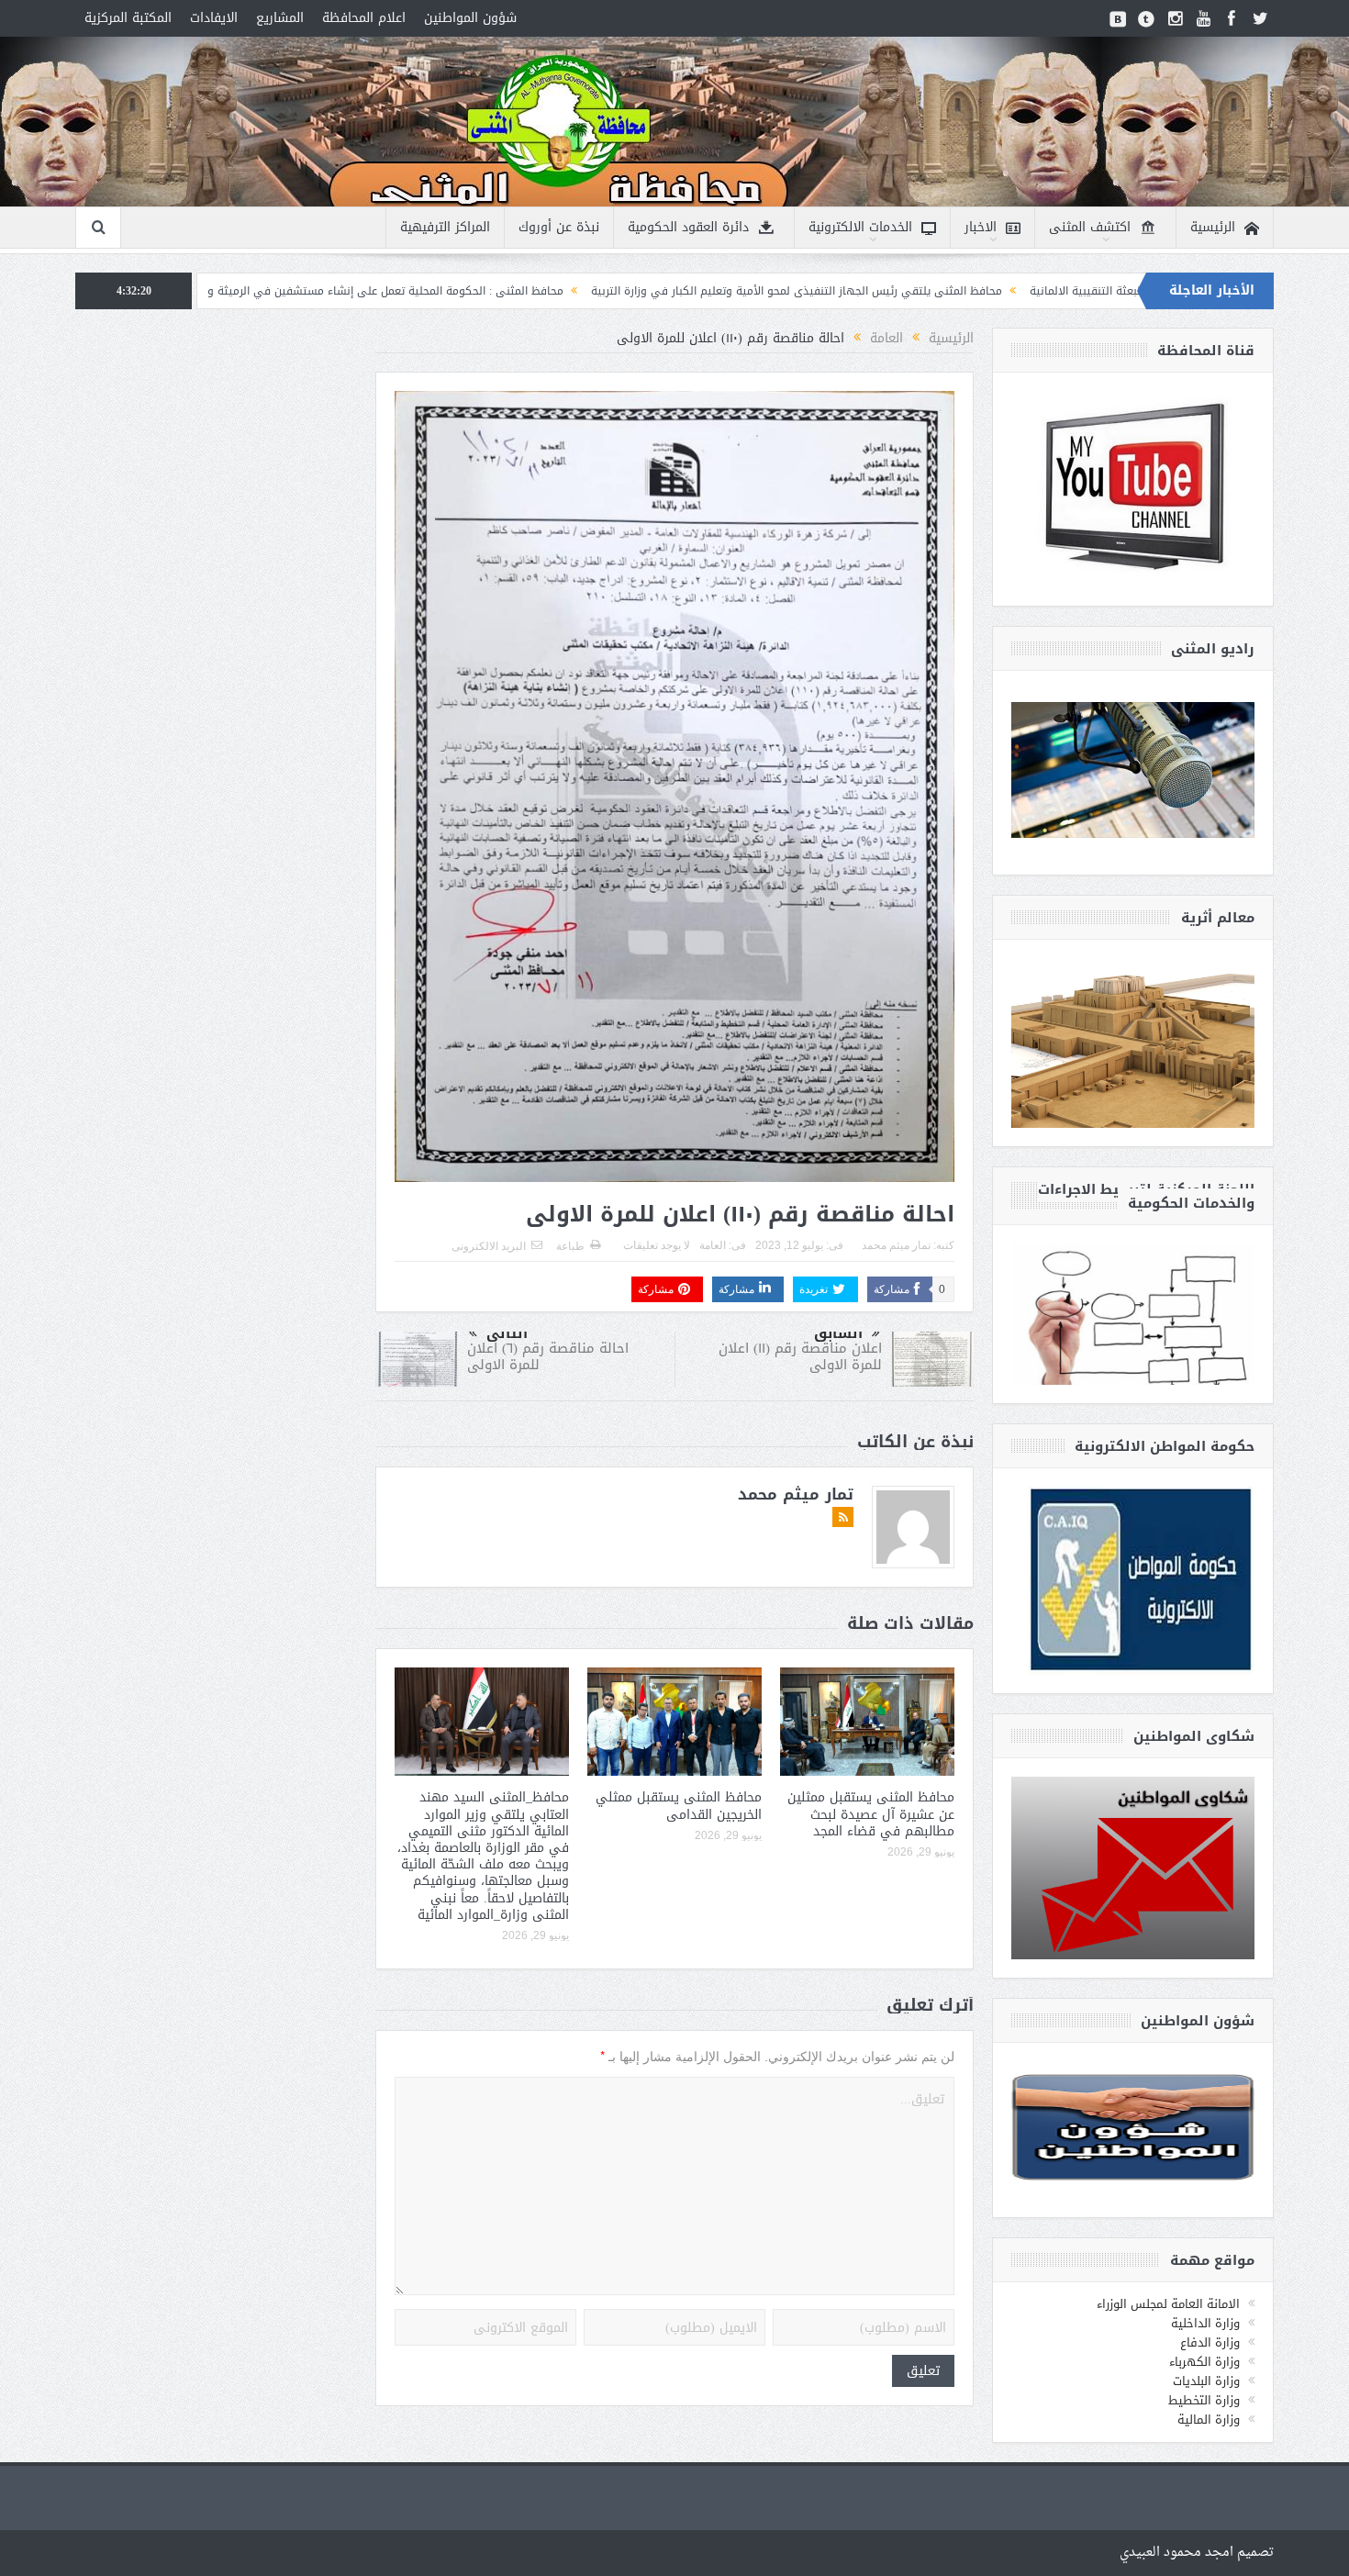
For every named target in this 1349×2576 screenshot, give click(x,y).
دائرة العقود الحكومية (688, 227)
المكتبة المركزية (128, 18)
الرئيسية (1213, 227)
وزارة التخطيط (1204, 2400)
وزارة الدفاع (1210, 2342)
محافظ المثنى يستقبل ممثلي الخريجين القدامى (679, 1806)
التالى (507, 1333)
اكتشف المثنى (1090, 227)
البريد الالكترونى (489, 1246)
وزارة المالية (1209, 2420)
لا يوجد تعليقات (657, 1245)
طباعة (570, 1246)
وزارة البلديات (1206, 2381)
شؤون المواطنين (470, 18)
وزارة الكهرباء (1204, 2362)
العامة (713, 1245)
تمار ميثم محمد (896, 1245)
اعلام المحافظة (364, 18)
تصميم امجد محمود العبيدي (1197, 2553)
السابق (838, 1333)
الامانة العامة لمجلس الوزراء (1168, 2304)
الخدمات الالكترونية (860, 227)
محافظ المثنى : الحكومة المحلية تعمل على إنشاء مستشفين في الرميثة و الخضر (524, 291)
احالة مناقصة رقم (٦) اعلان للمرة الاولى (548, 1356)
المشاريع (280, 18)
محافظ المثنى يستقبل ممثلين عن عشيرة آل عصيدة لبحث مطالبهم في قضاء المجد (871, 1814)
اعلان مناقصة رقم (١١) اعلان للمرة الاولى (800, 1356)
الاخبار (981, 227)
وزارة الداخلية (1205, 2323)
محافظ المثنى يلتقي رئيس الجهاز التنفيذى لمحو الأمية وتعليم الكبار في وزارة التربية (950, 291)
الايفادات (214, 18)
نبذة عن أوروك (559, 227)
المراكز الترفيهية (445, 227)
